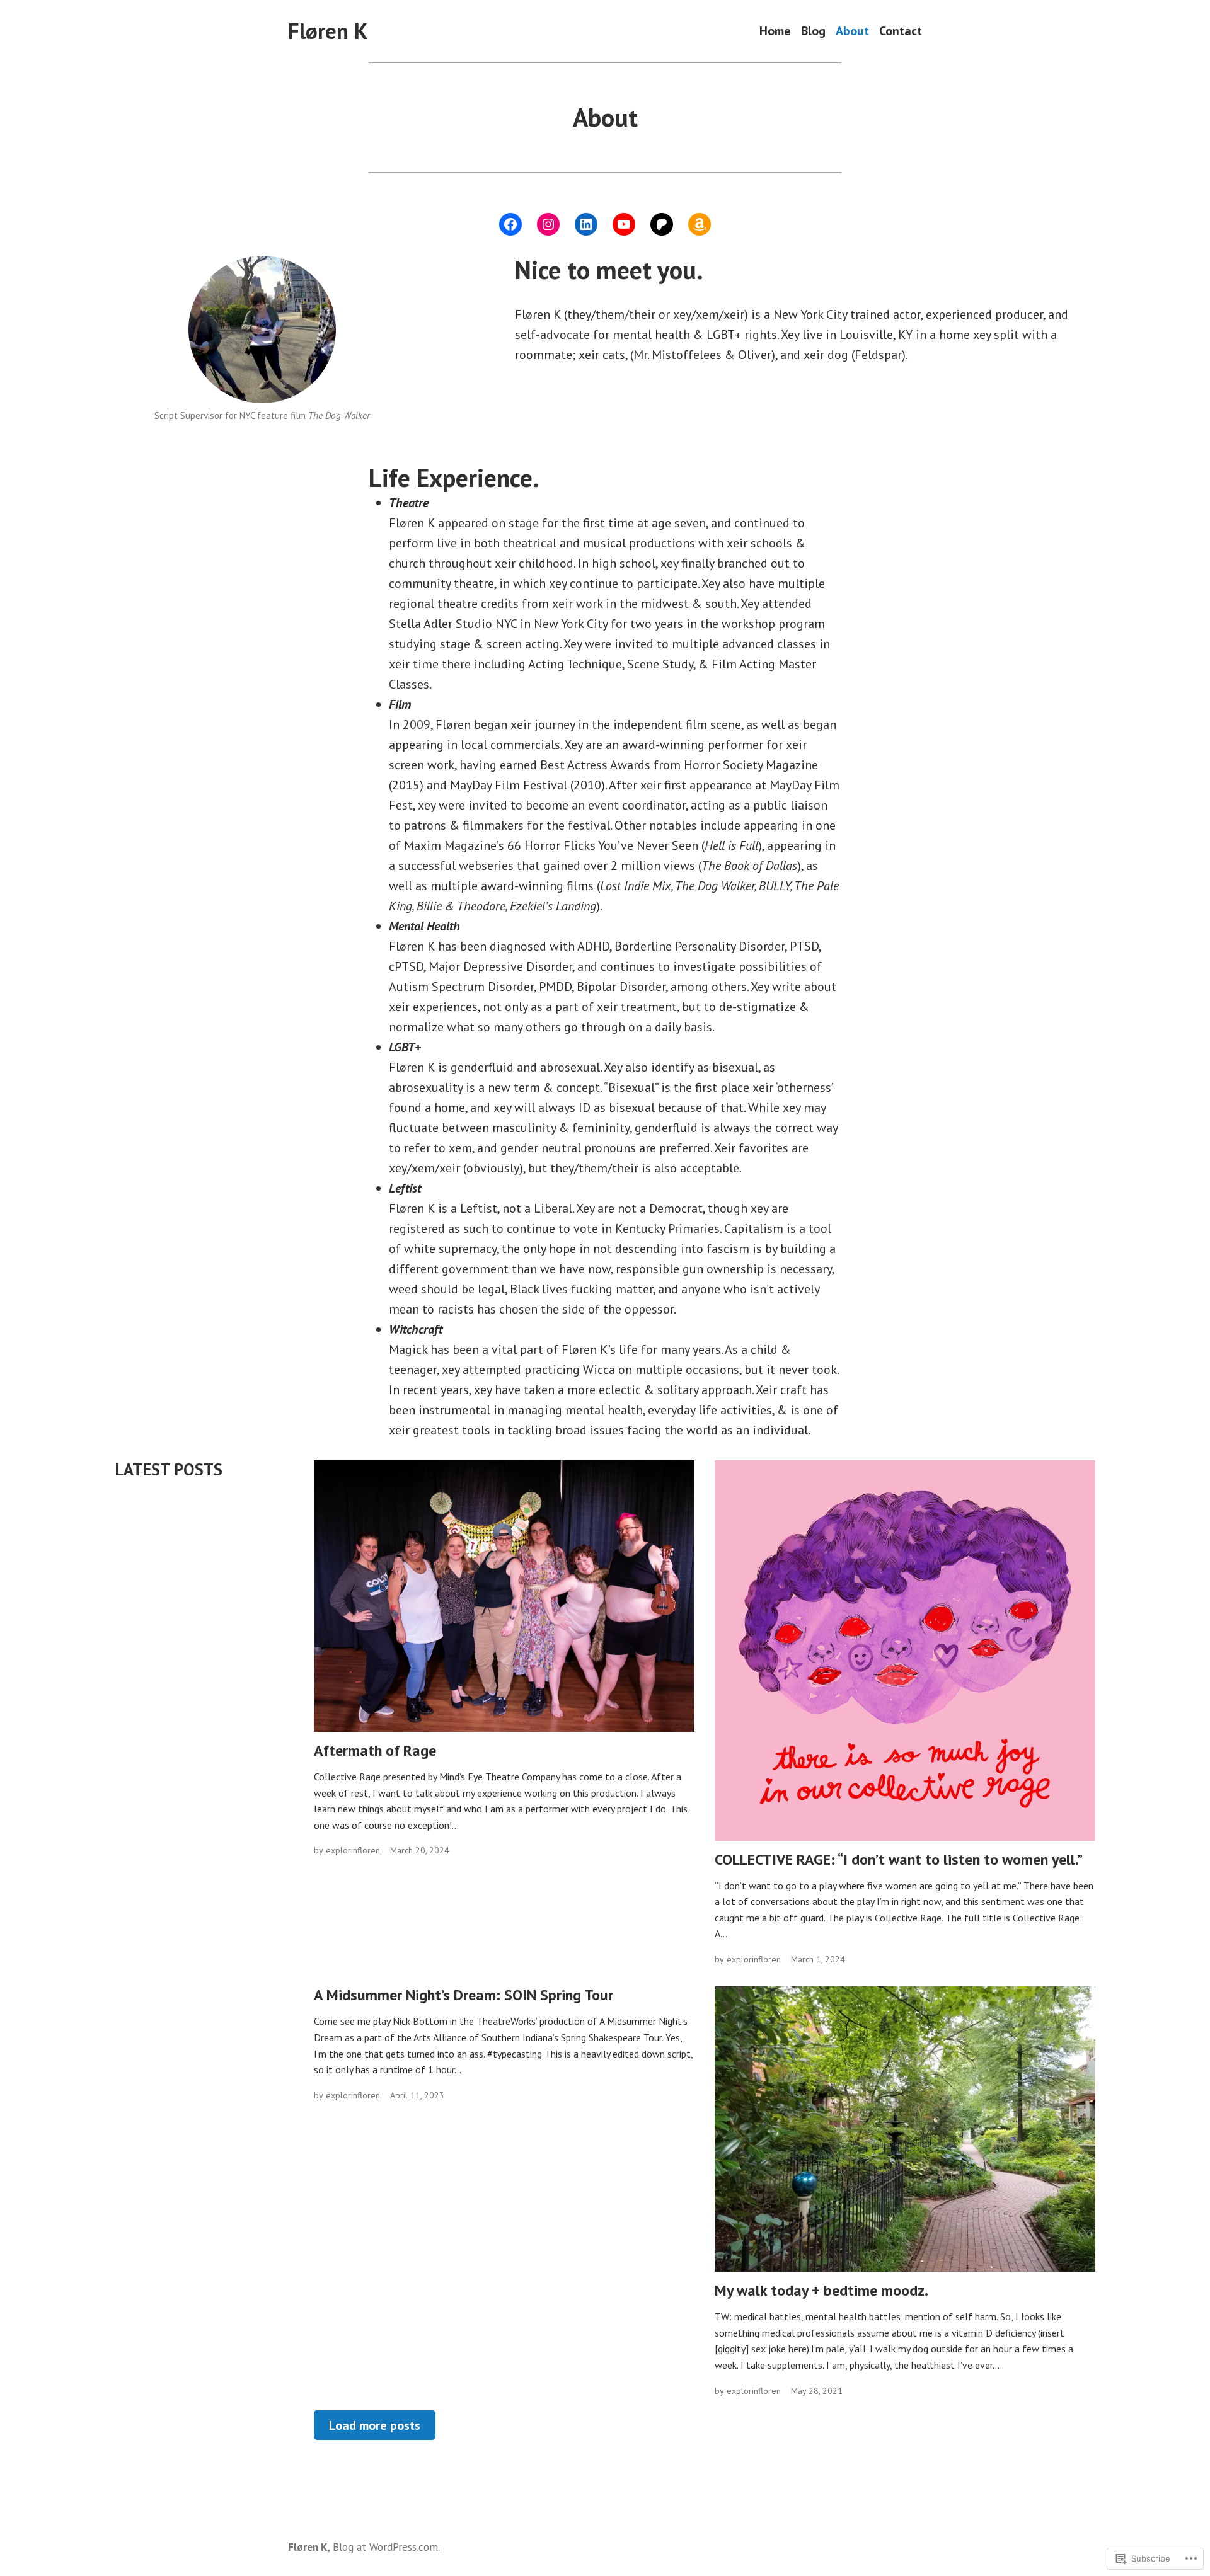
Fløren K (328, 31)
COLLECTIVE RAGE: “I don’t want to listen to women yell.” (899, 1859)
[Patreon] (662, 224)
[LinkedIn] (586, 224)
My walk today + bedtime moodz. (821, 2290)
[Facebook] (510, 224)
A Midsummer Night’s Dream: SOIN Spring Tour (464, 1995)
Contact (901, 31)
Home (775, 31)
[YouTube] (624, 224)
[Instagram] (548, 224)
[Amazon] (700, 224)
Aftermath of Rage (375, 1750)
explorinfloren (353, 1850)
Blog (813, 31)
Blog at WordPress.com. (386, 2547)
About (852, 31)
